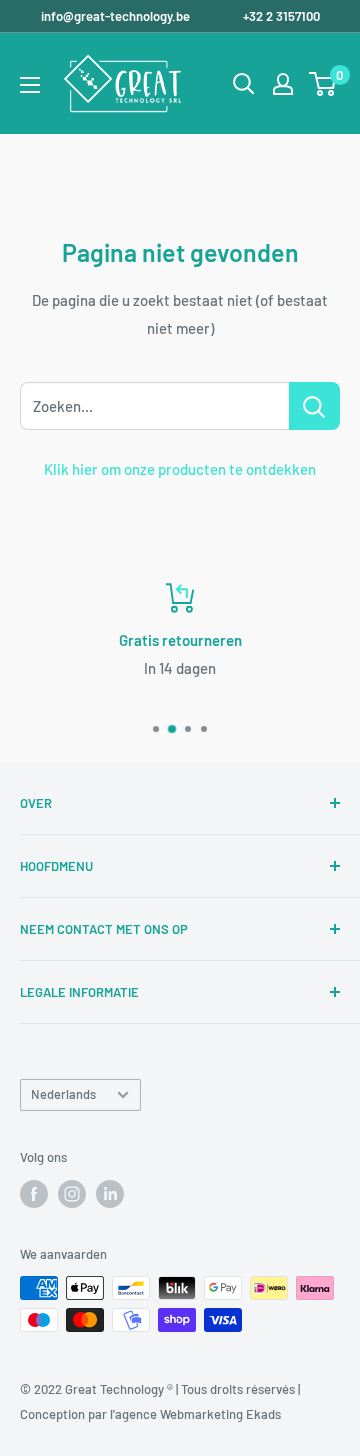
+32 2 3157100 (281, 16)
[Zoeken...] (314, 406)
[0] (323, 84)
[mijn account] (283, 84)
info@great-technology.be (117, 16)
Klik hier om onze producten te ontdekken (180, 469)
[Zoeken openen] (244, 84)
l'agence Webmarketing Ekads (195, 1414)
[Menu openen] (30, 85)
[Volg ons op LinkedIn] (110, 1194)
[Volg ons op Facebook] (34, 1194)
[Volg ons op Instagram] (72, 1194)
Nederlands (63, 1094)
